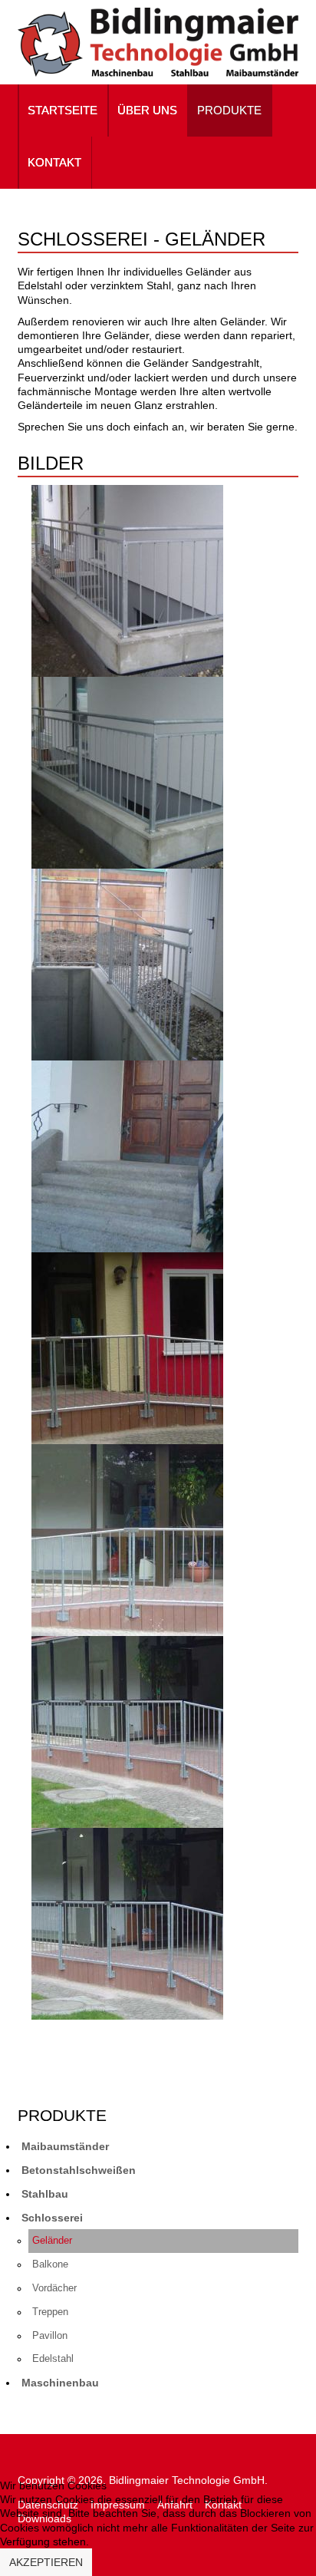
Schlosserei (52, 2218)
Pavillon (50, 2336)
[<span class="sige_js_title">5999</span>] (127, 1155)
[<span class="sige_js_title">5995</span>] (127, 579)
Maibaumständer (65, 2146)
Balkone (50, 2264)
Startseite (63, 110)
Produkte (229, 110)
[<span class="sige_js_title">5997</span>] (127, 963)
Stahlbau (45, 2194)
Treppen (50, 2312)
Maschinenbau (60, 2383)
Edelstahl (53, 2359)
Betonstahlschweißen (79, 2170)
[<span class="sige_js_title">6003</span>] (127, 1730)
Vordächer (54, 2288)
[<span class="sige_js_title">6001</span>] (127, 1539)
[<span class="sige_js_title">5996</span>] (127, 771)
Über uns (147, 110)
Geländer (52, 2241)
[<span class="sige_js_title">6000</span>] (127, 1347)
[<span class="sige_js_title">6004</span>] (127, 1922)
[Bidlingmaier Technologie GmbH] (158, 42)
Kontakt (54, 162)
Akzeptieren (46, 2562)
